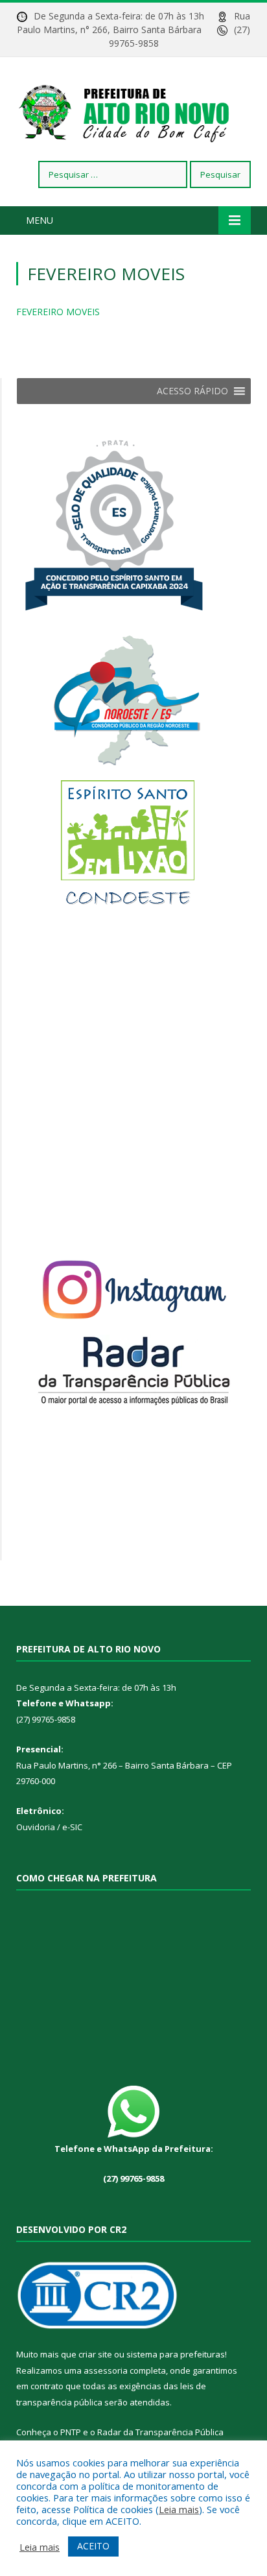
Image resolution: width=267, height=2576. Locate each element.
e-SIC (71, 1827)
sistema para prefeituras (176, 2354)
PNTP (71, 2432)
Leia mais (179, 2509)
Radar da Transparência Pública (160, 2432)
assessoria (106, 2370)
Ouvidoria (36, 1827)
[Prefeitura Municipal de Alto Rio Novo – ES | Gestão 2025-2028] (133, 111)
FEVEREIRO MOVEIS (58, 312)
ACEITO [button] (93, 2546)
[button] (192, 391)
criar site (95, 2354)
